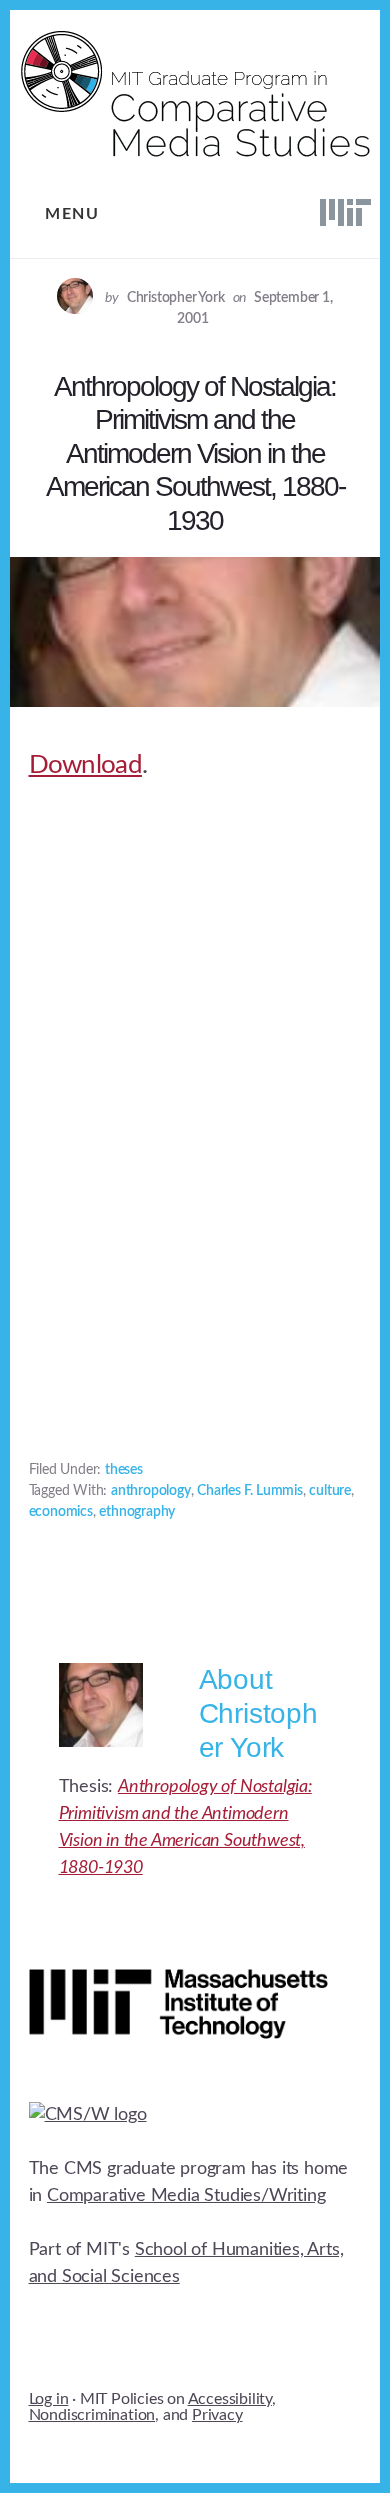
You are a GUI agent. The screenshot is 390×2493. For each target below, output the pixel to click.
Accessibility (230, 2399)
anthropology (151, 1491)
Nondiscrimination (92, 2415)
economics (61, 1512)
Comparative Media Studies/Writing (186, 2196)
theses (124, 1470)
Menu (72, 214)
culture (330, 1491)
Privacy (217, 2415)
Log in (49, 2399)
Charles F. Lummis (250, 1491)
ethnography (137, 1512)
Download (85, 765)
